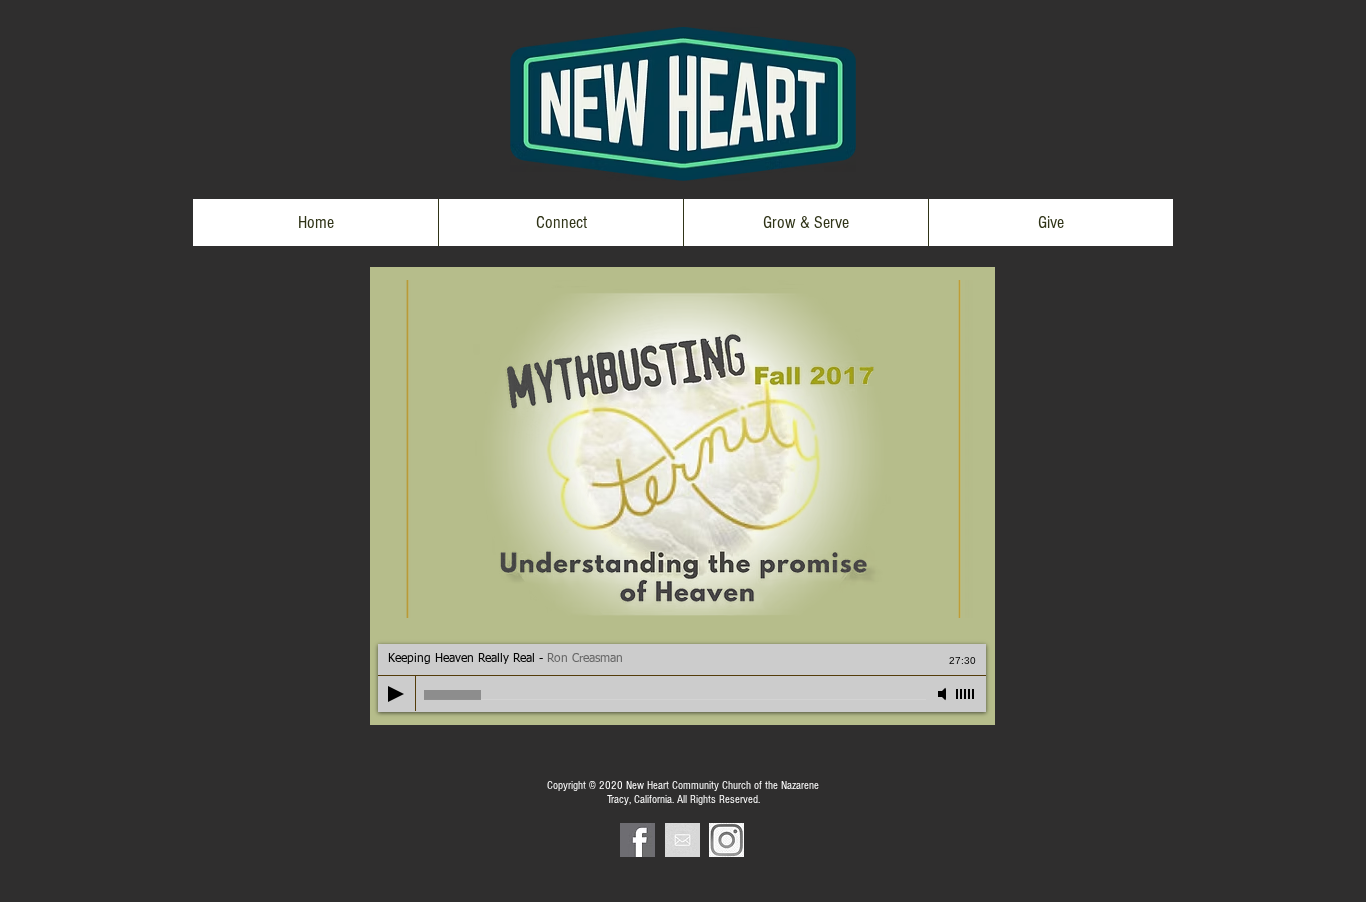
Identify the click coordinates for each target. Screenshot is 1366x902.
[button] (560, 222)
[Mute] (944, 694)
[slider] (966, 694)
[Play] (396, 694)
